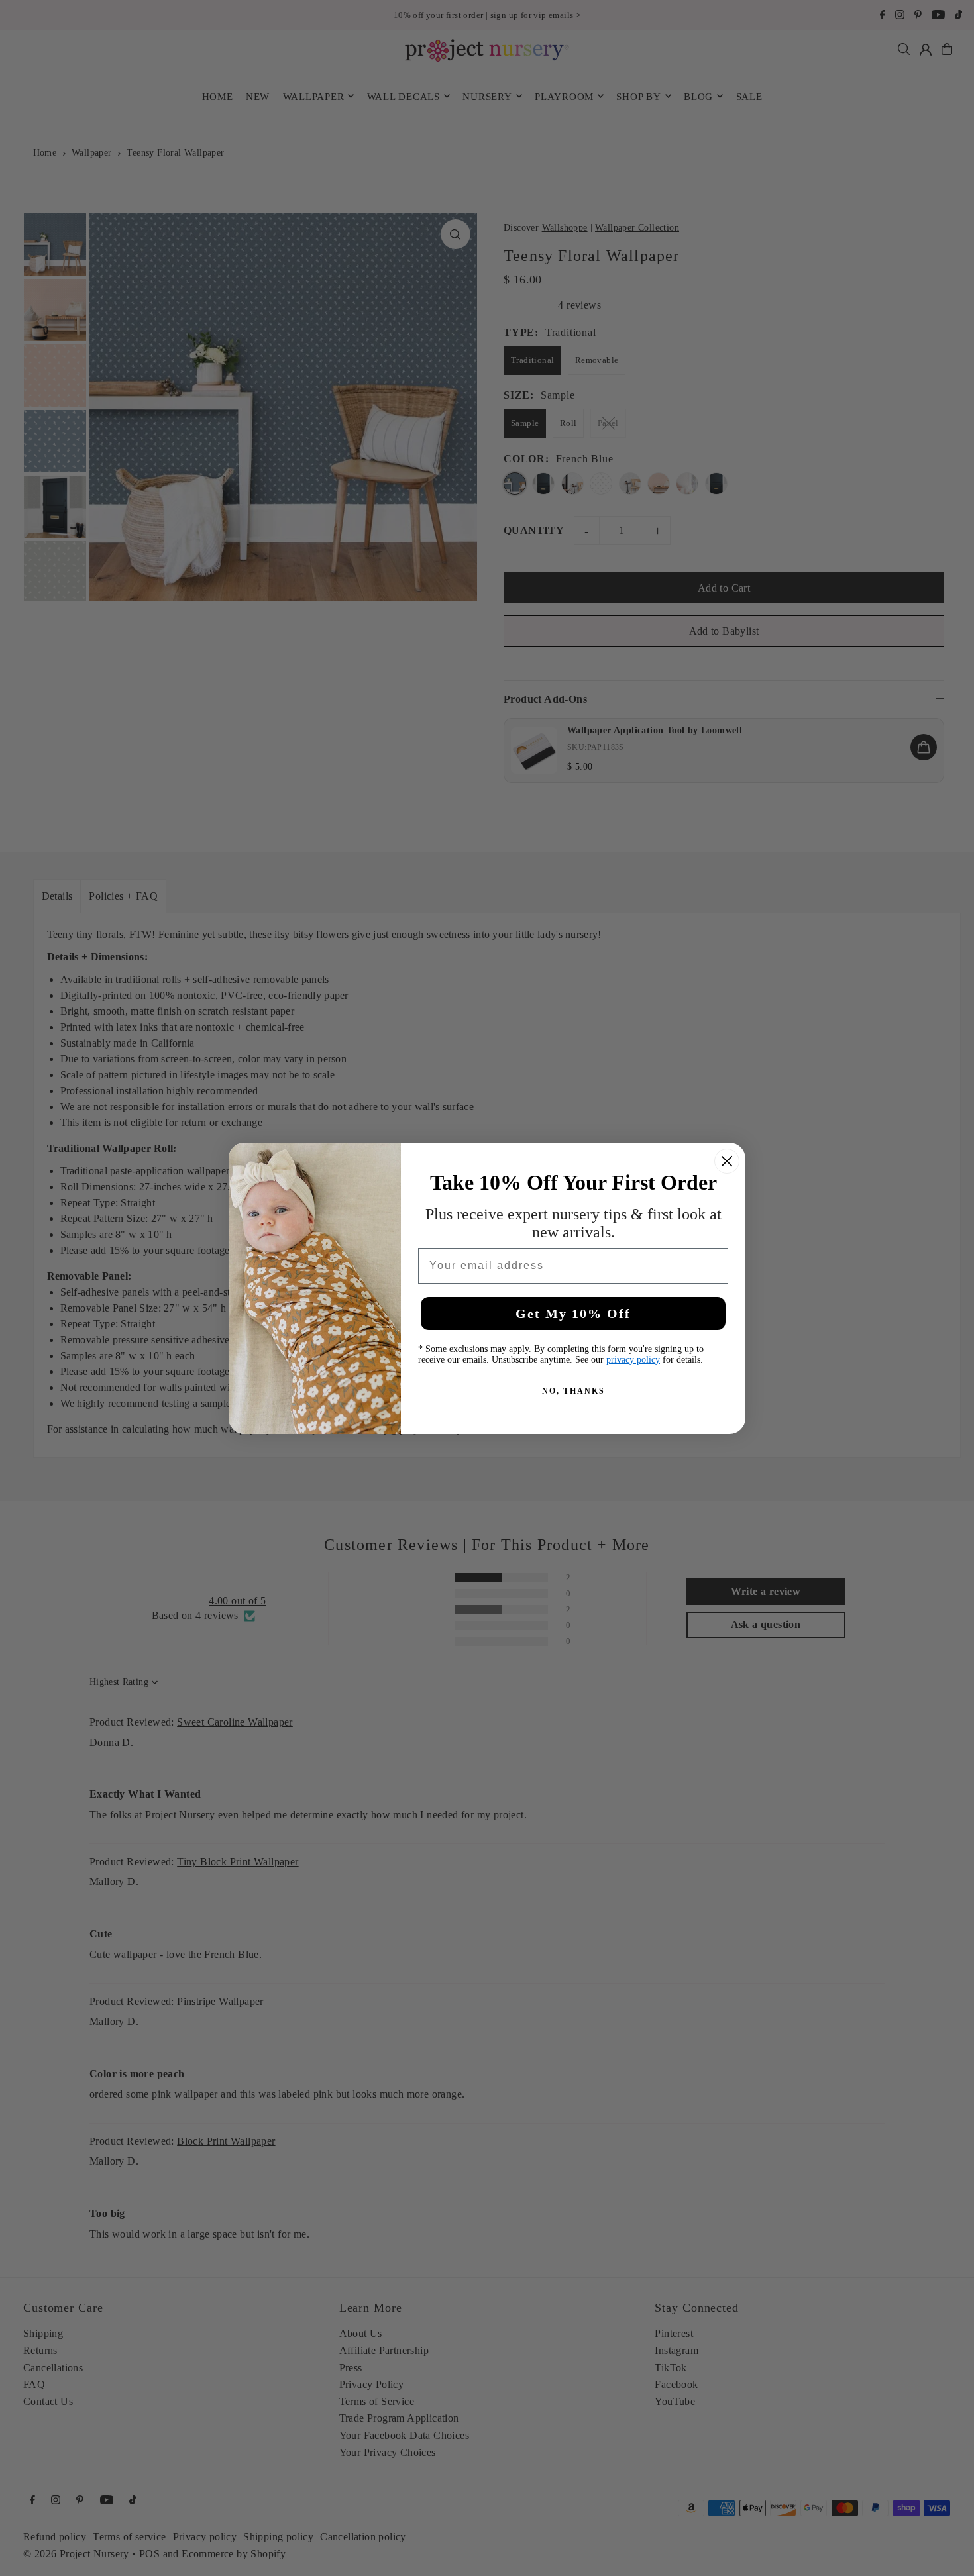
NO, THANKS (573, 1391)
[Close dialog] (727, 1161)
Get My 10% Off (573, 1314)
